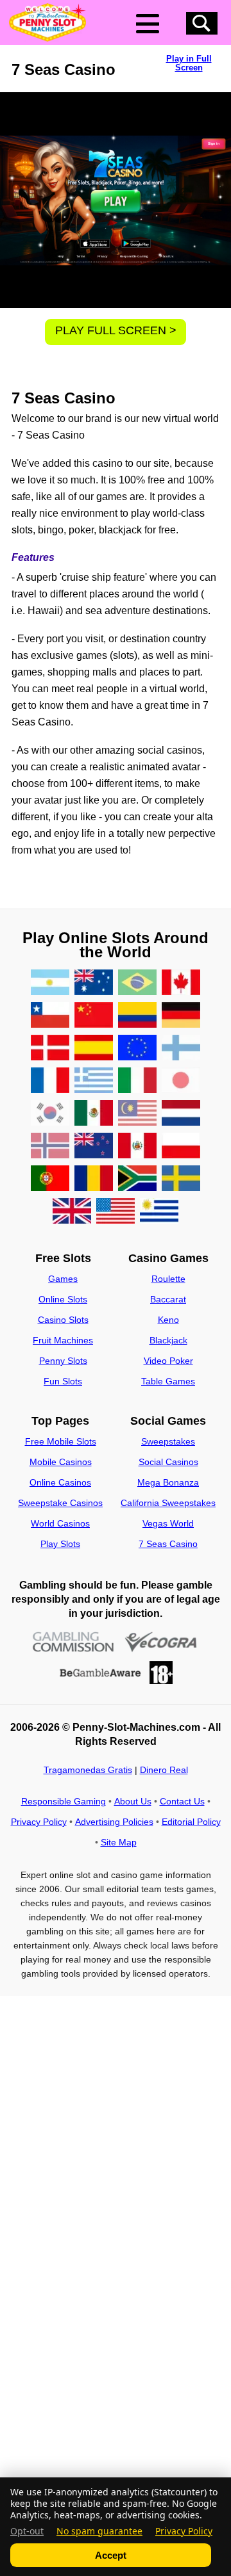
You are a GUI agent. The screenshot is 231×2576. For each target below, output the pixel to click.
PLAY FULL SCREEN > (116, 330)
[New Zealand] (94, 1146)
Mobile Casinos (61, 1462)
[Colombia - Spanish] (137, 1016)
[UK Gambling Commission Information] (73, 1642)
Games (63, 1279)
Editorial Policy (191, 1822)
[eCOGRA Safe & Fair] (161, 1642)
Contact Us (182, 1801)
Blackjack (168, 1340)
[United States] (116, 1212)
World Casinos (60, 1523)
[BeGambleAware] (100, 1673)
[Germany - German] (181, 1016)
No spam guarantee (99, 2531)
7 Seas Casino (168, 1544)
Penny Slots (63, 1361)
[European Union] (137, 1049)
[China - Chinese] (94, 1016)
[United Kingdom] (72, 1212)
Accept (111, 2555)
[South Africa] (137, 1179)
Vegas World (168, 1523)
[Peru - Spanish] (137, 1146)
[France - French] (50, 1081)
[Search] (202, 23)
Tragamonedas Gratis (88, 1770)
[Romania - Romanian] (94, 1179)
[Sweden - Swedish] (181, 1179)
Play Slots (60, 1544)
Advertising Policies (114, 1822)
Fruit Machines (63, 1340)
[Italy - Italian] (137, 1081)
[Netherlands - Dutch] (181, 1114)
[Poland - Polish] (181, 1146)
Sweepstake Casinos (60, 1503)
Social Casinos (168, 1462)
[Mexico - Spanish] (94, 1114)
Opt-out (27, 2531)
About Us (133, 1801)
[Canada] (181, 983)
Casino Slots (63, 1320)
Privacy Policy (39, 1822)
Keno (168, 1320)
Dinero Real (164, 1770)
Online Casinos (60, 1482)
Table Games (168, 1381)
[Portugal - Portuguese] (50, 1179)
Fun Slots (63, 1381)
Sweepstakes (168, 1441)
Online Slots (63, 1299)
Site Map (119, 1842)
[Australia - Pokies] (94, 983)
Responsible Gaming (64, 1801)
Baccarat (168, 1299)
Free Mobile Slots (61, 1441)
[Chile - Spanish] (50, 1016)
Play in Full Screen (189, 63)
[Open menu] (148, 24)
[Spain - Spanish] (94, 1049)
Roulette (168, 1279)
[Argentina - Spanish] (50, 983)
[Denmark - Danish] (50, 1049)
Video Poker (168, 1361)
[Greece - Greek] (94, 1081)
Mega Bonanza (168, 1482)
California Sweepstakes (168, 1503)
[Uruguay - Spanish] (159, 1212)
